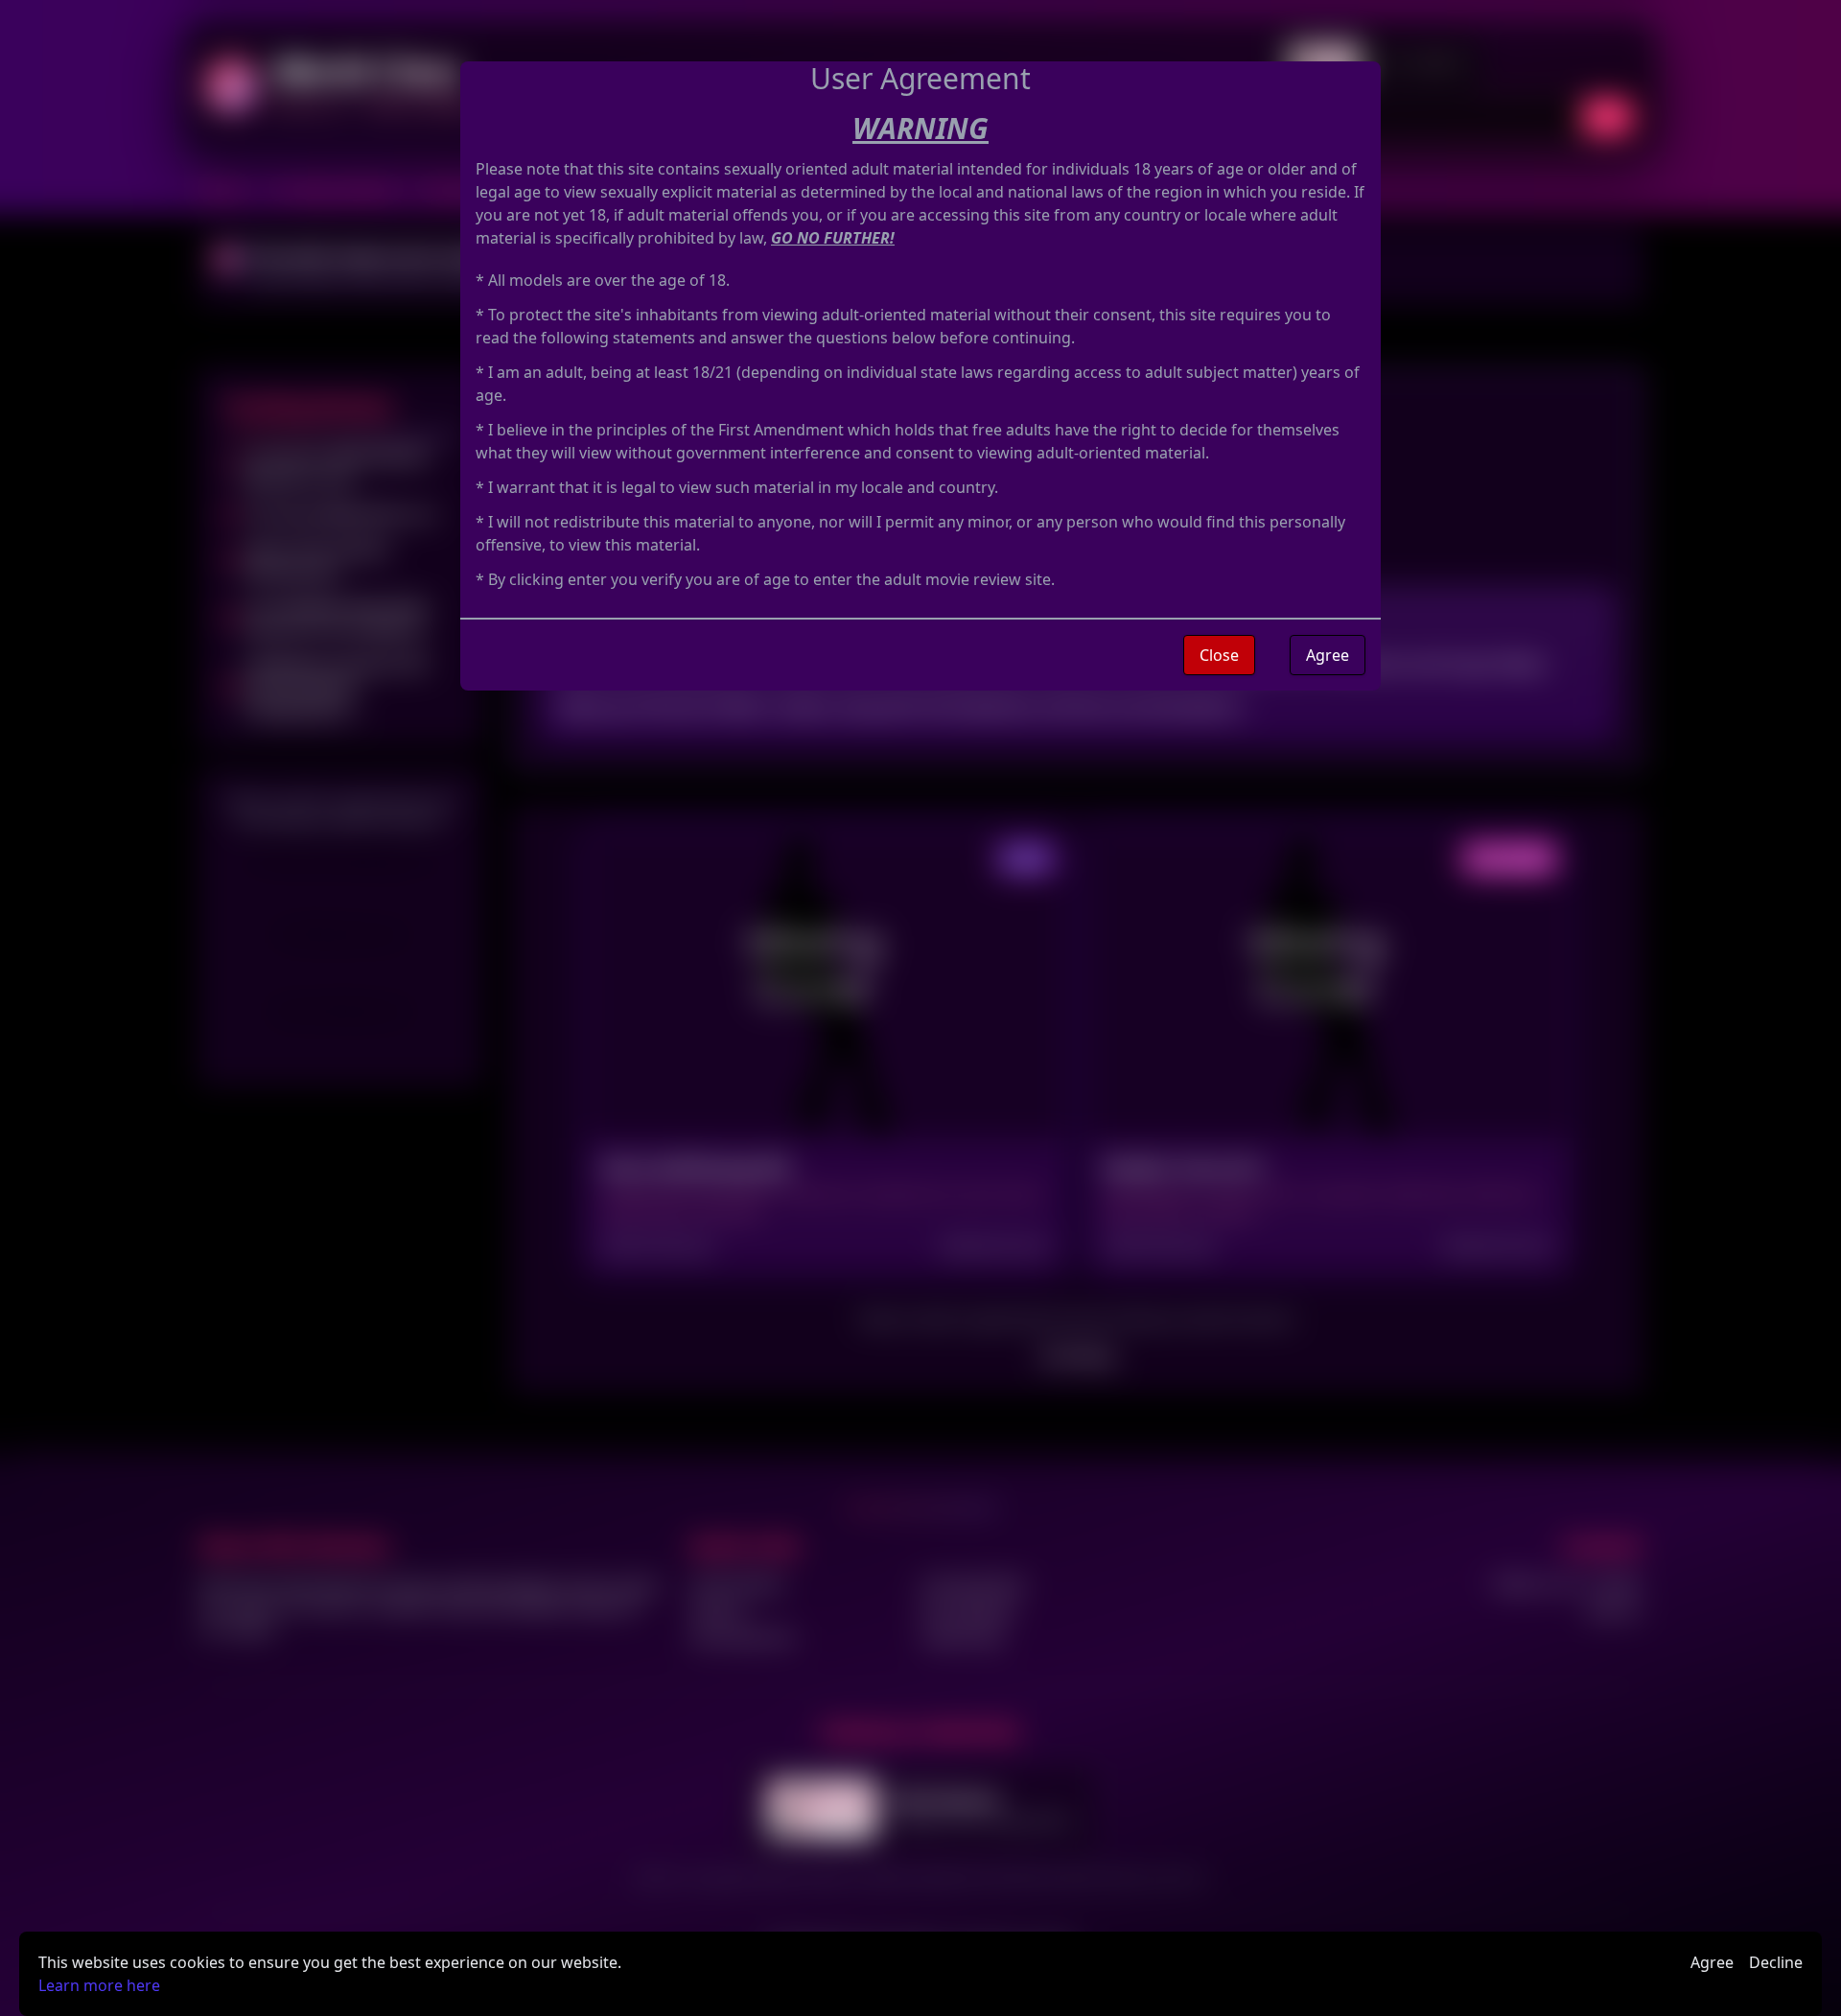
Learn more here (99, 1985)
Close (1219, 655)
